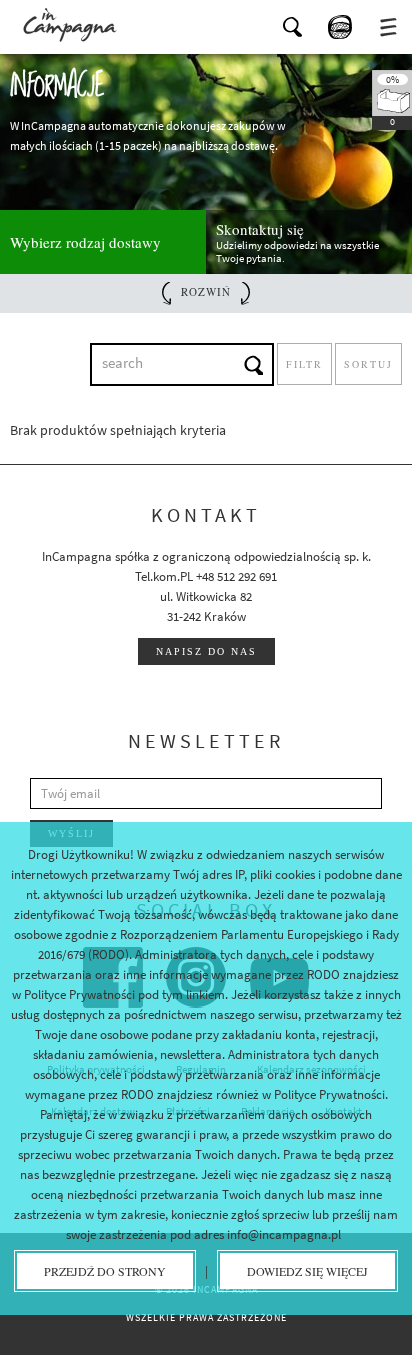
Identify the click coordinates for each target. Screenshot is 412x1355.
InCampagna (70, 25)
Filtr (304, 364)
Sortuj (368, 364)
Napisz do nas (206, 651)
